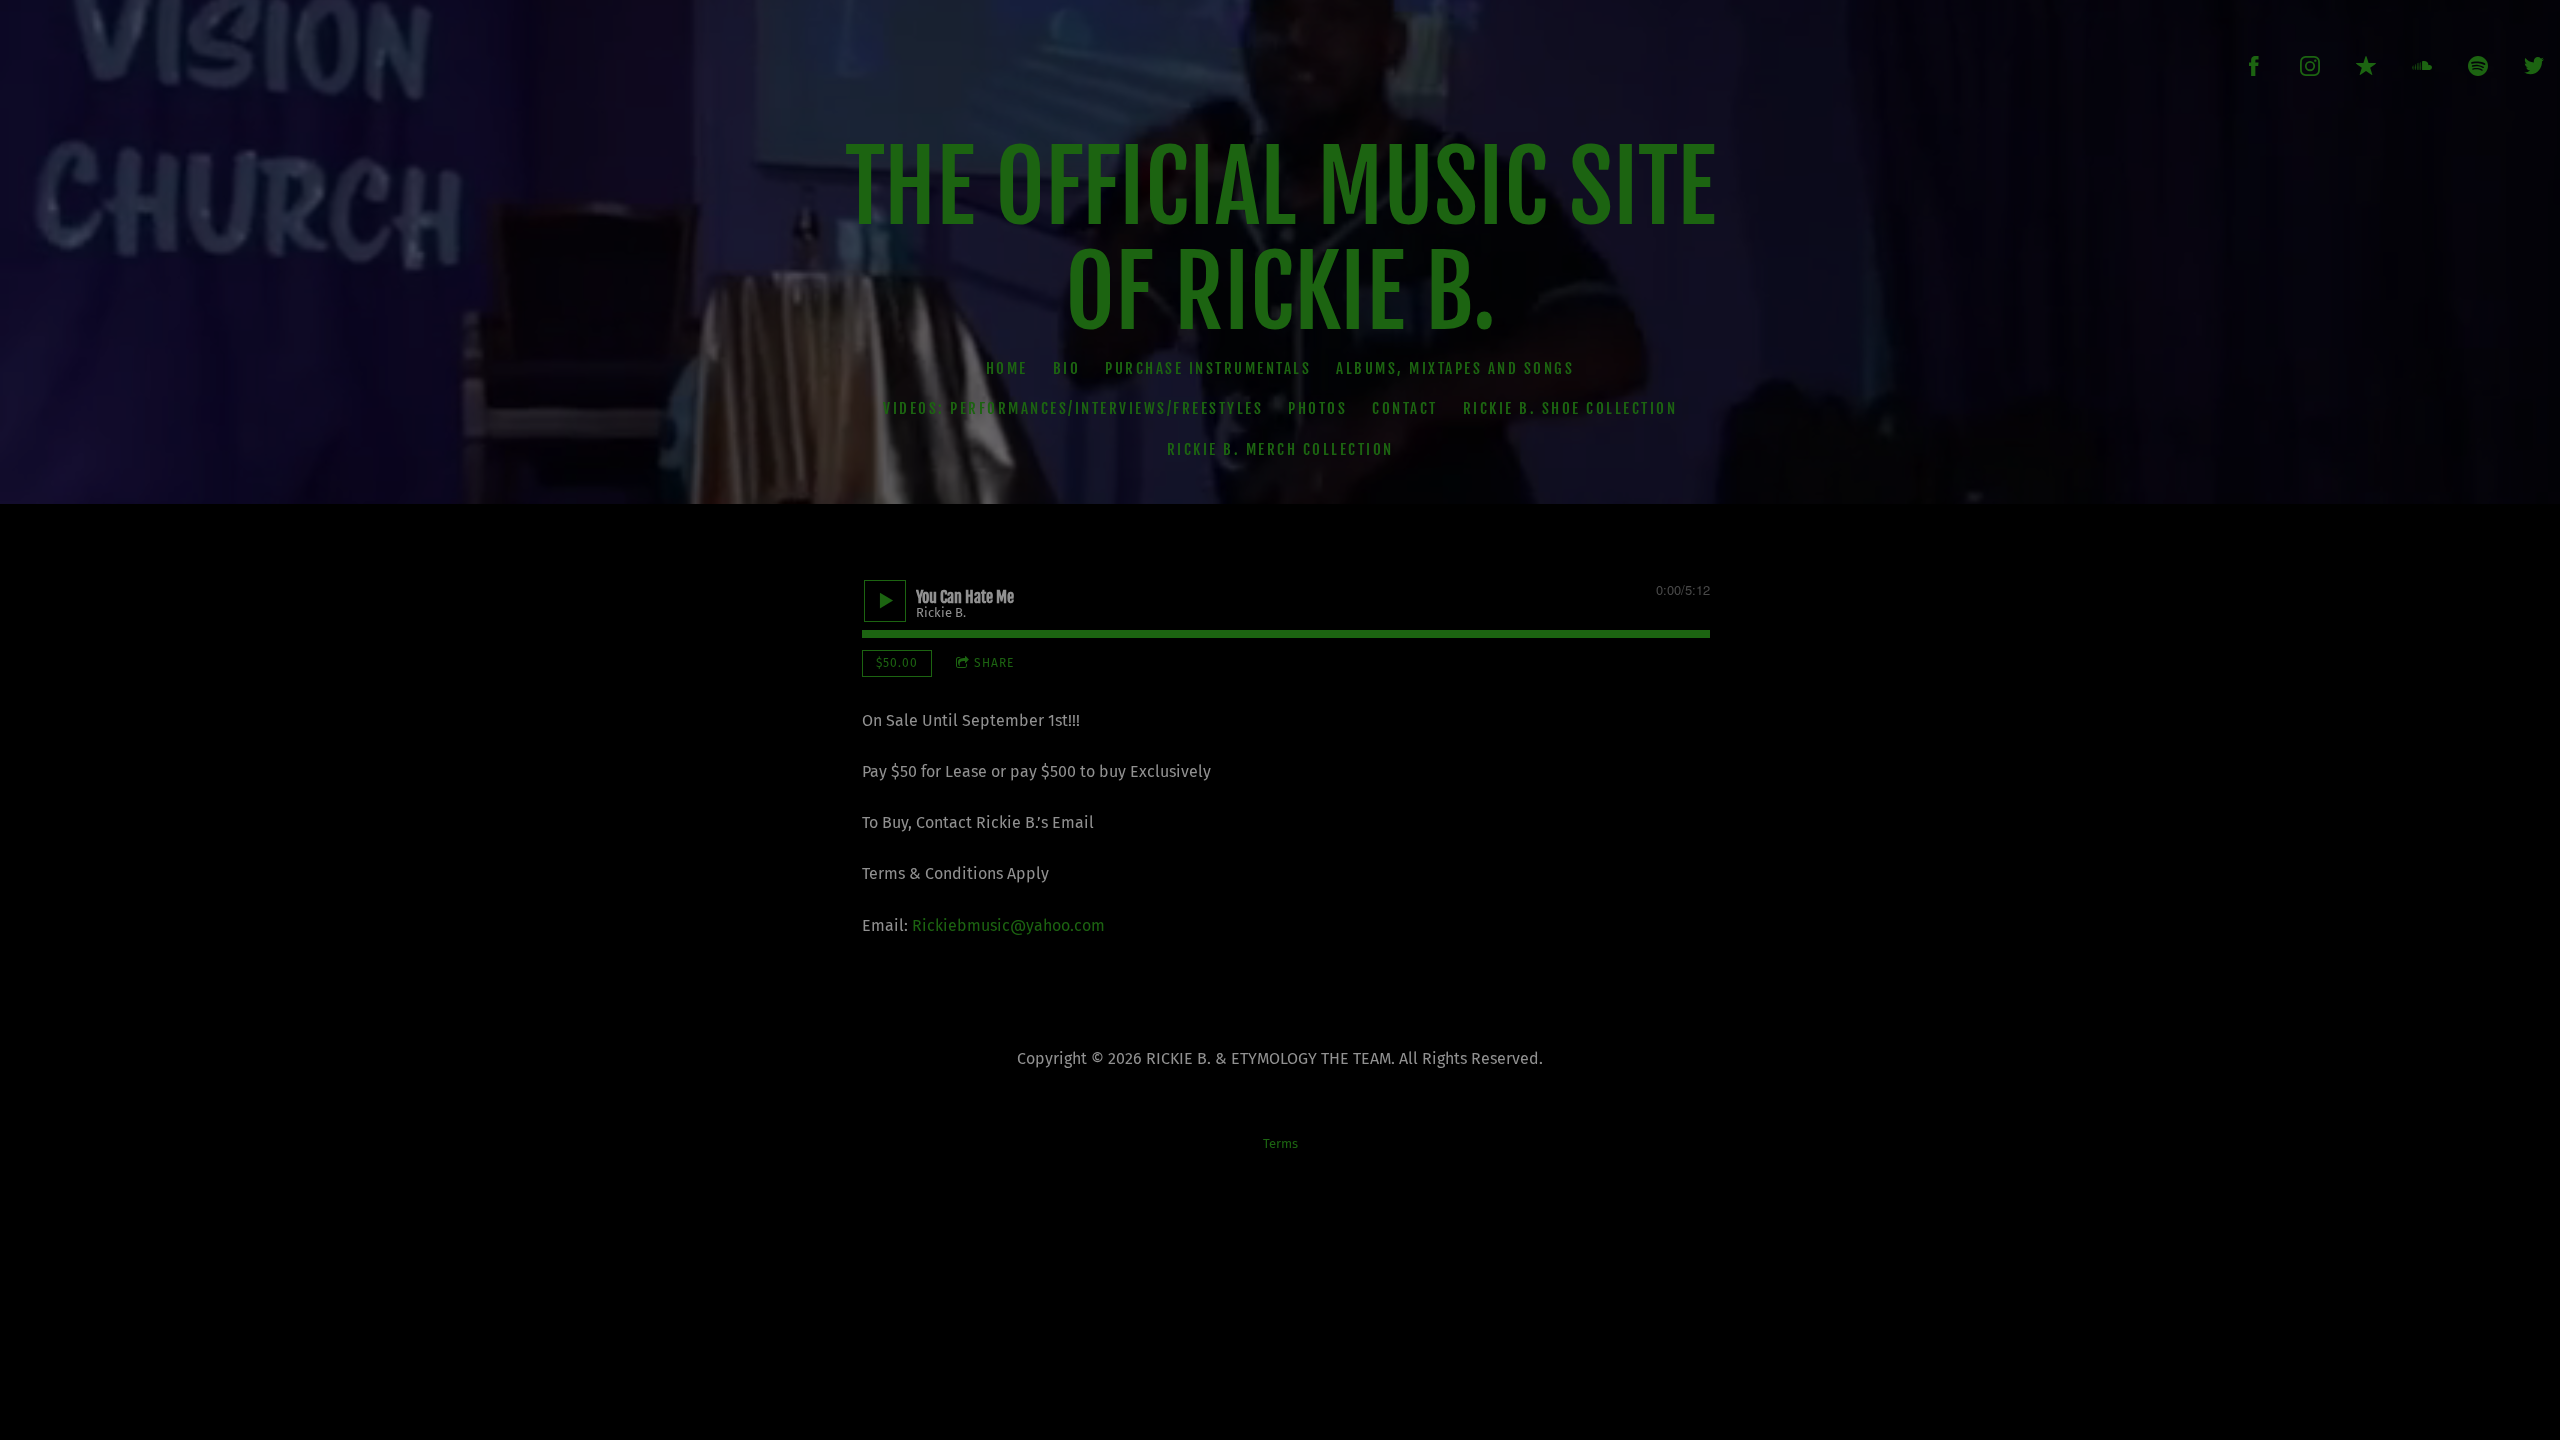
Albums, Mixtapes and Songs (1455, 367)
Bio (1067, 367)
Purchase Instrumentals (1208, 367)
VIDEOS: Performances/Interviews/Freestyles (1073, 408)
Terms (1280, 1144)
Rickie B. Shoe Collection (1570, 408)
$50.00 (897, 663)
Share (994, 663)
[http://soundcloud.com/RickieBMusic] (2422, 66)
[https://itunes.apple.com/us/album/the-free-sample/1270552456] (2366, 66)
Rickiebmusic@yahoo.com (1008, 925)
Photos (1317, 408)
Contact (1405, 408)
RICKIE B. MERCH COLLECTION (1280, 448)
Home (1007, 367)
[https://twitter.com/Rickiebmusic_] (2534, 66)
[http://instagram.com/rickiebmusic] (2310, 66)
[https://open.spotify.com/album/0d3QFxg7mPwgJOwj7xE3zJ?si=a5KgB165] (2478, 66)
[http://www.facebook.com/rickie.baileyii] (2254, 66)
